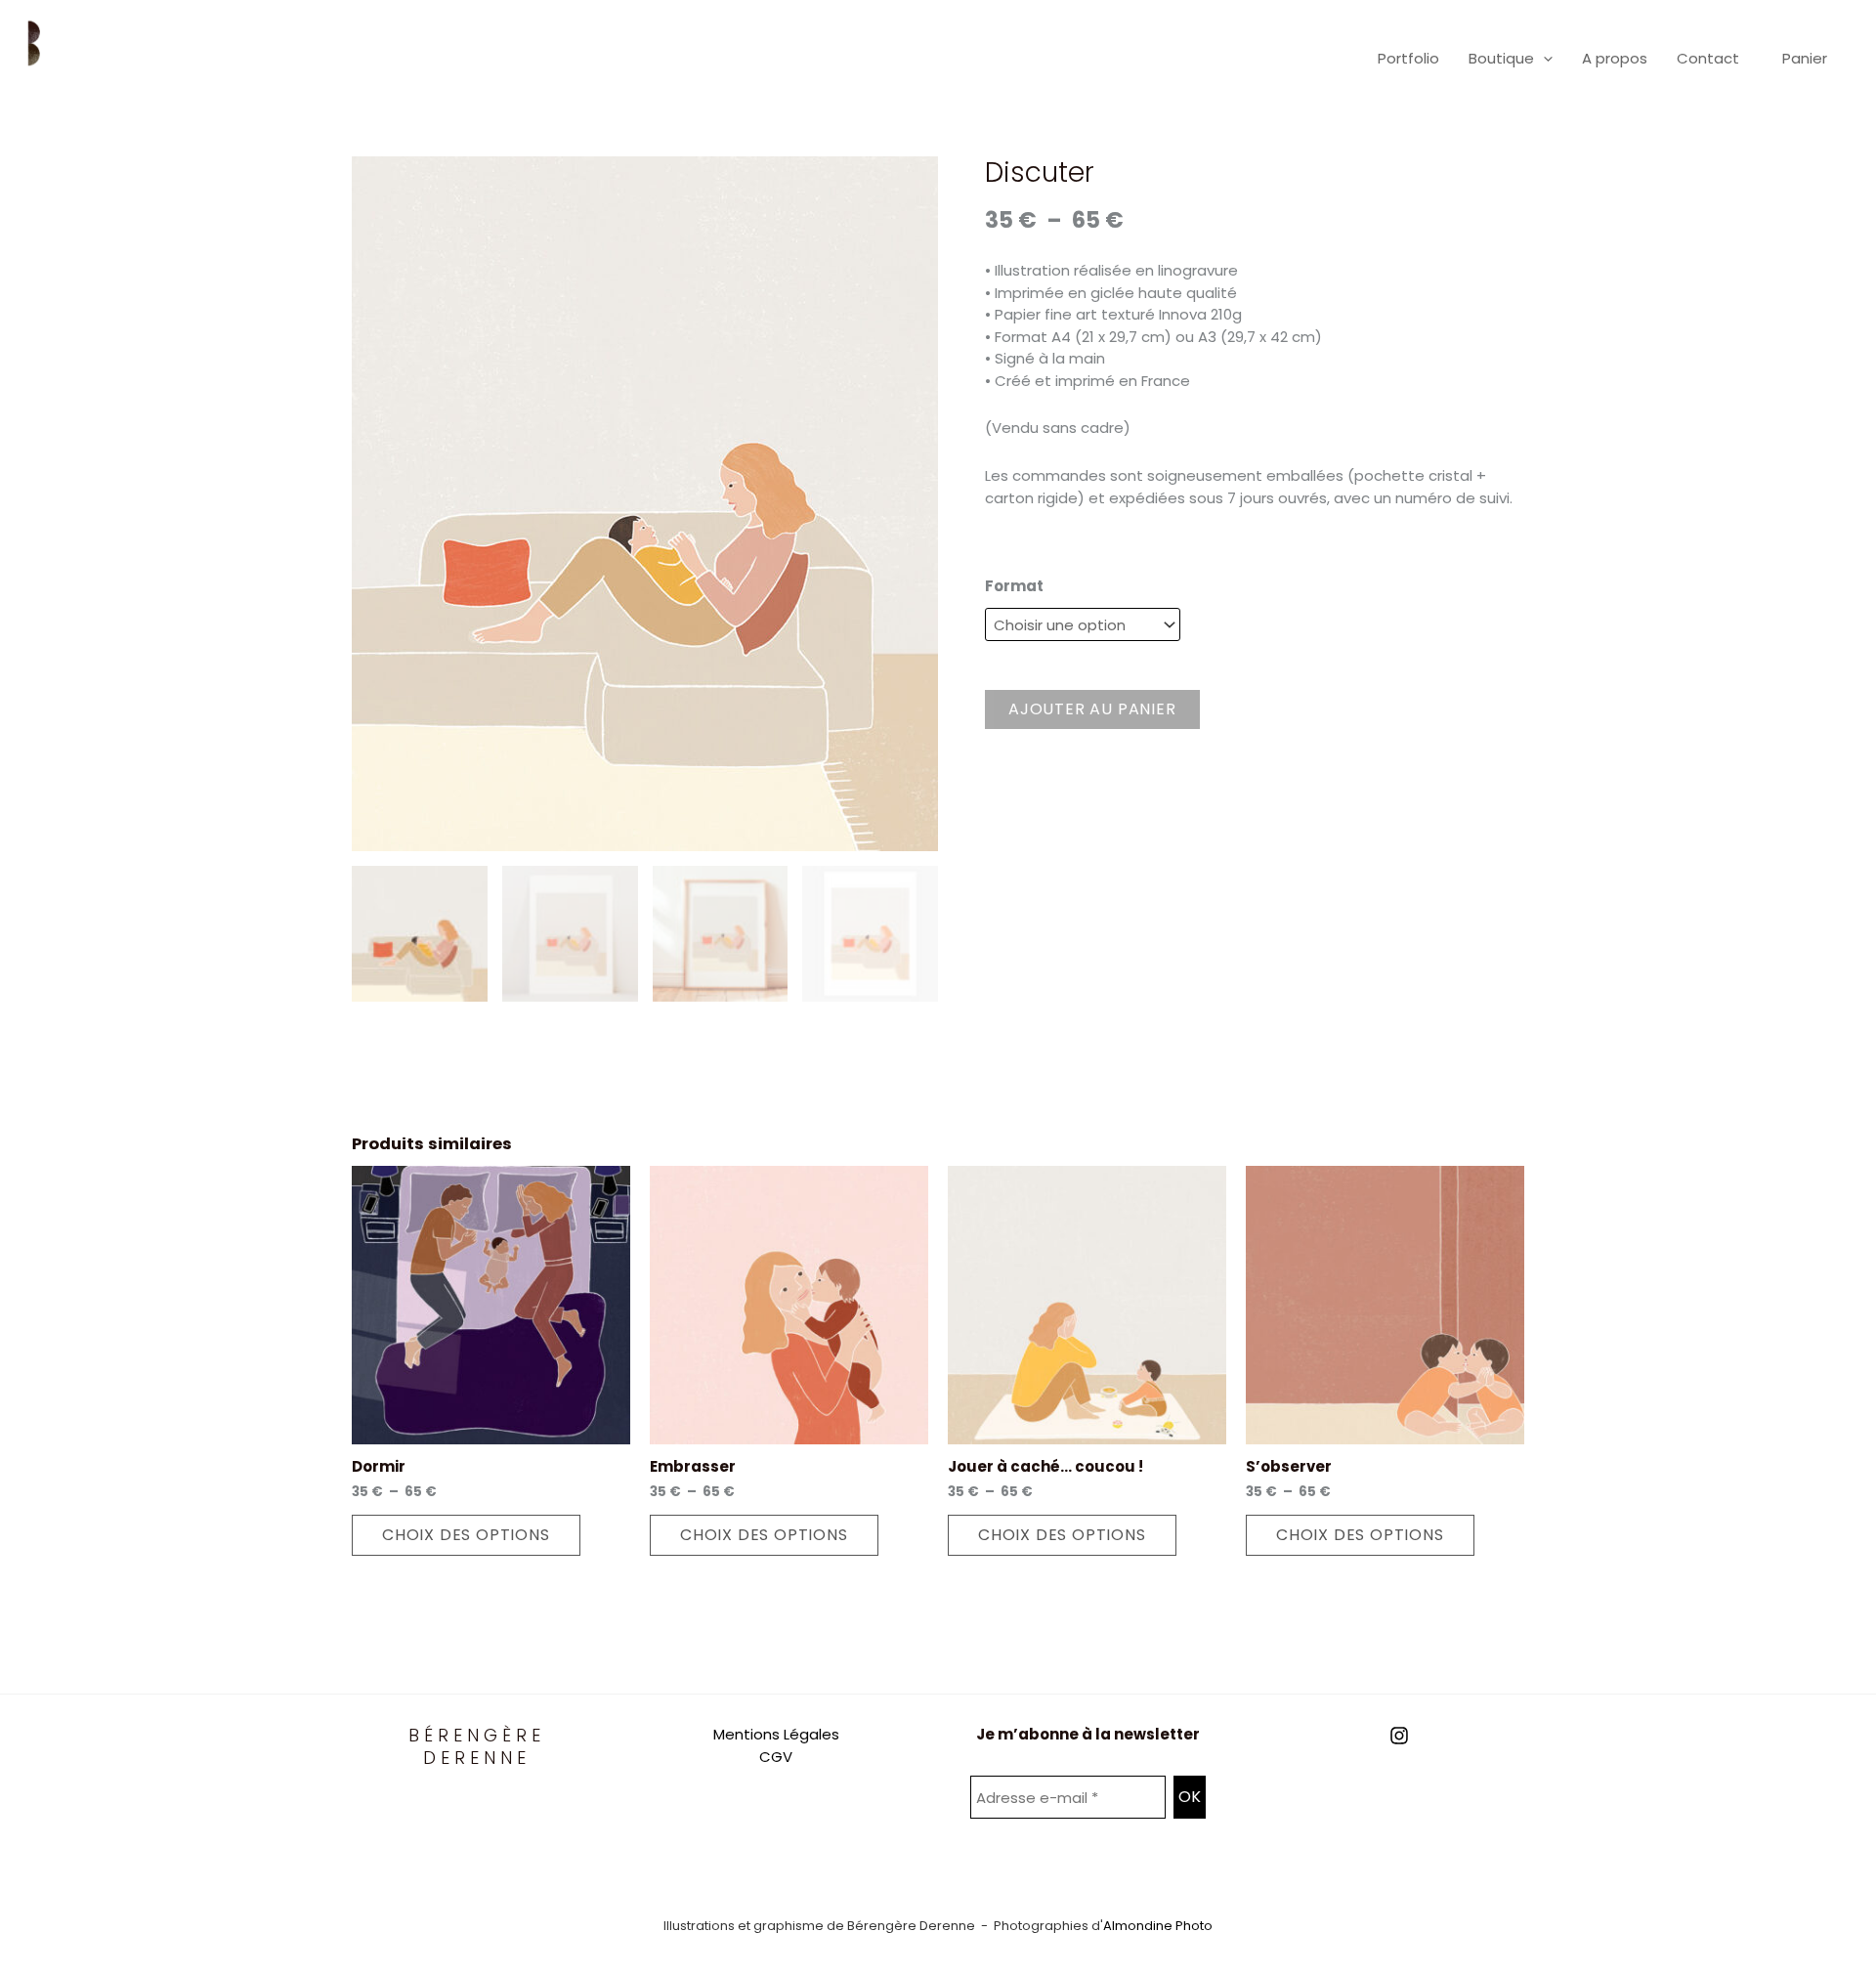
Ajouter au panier (1092, 709)
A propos (1615, 58)
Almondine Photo (1158, 1926)
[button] (1543, 59)
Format (1014, 586)
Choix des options (466, 1535)
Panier (1805, 58)
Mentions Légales (776, 1734)
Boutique (1501, 58)
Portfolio (1408, 58)
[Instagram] (1399, 1736)
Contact (1708, 58)
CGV (776, 1757)
